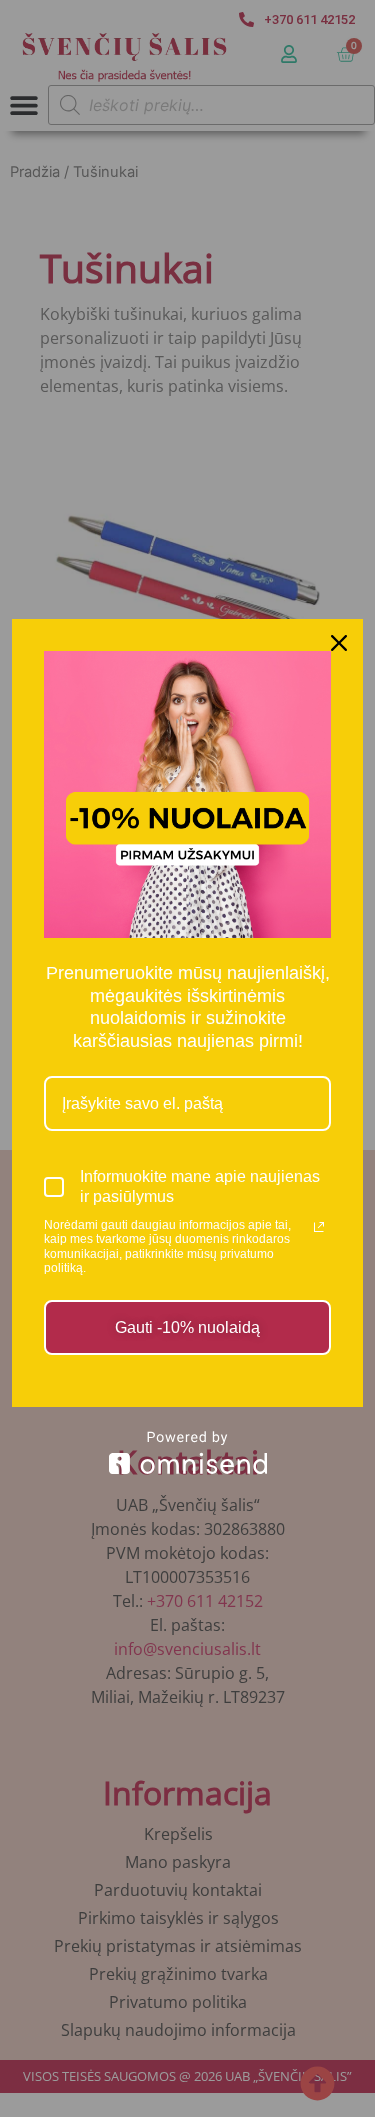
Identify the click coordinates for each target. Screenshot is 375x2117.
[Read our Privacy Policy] (319, 1227)
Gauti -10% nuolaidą (187, 1327)
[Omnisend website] (187, 1452)
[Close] (339, 643)
